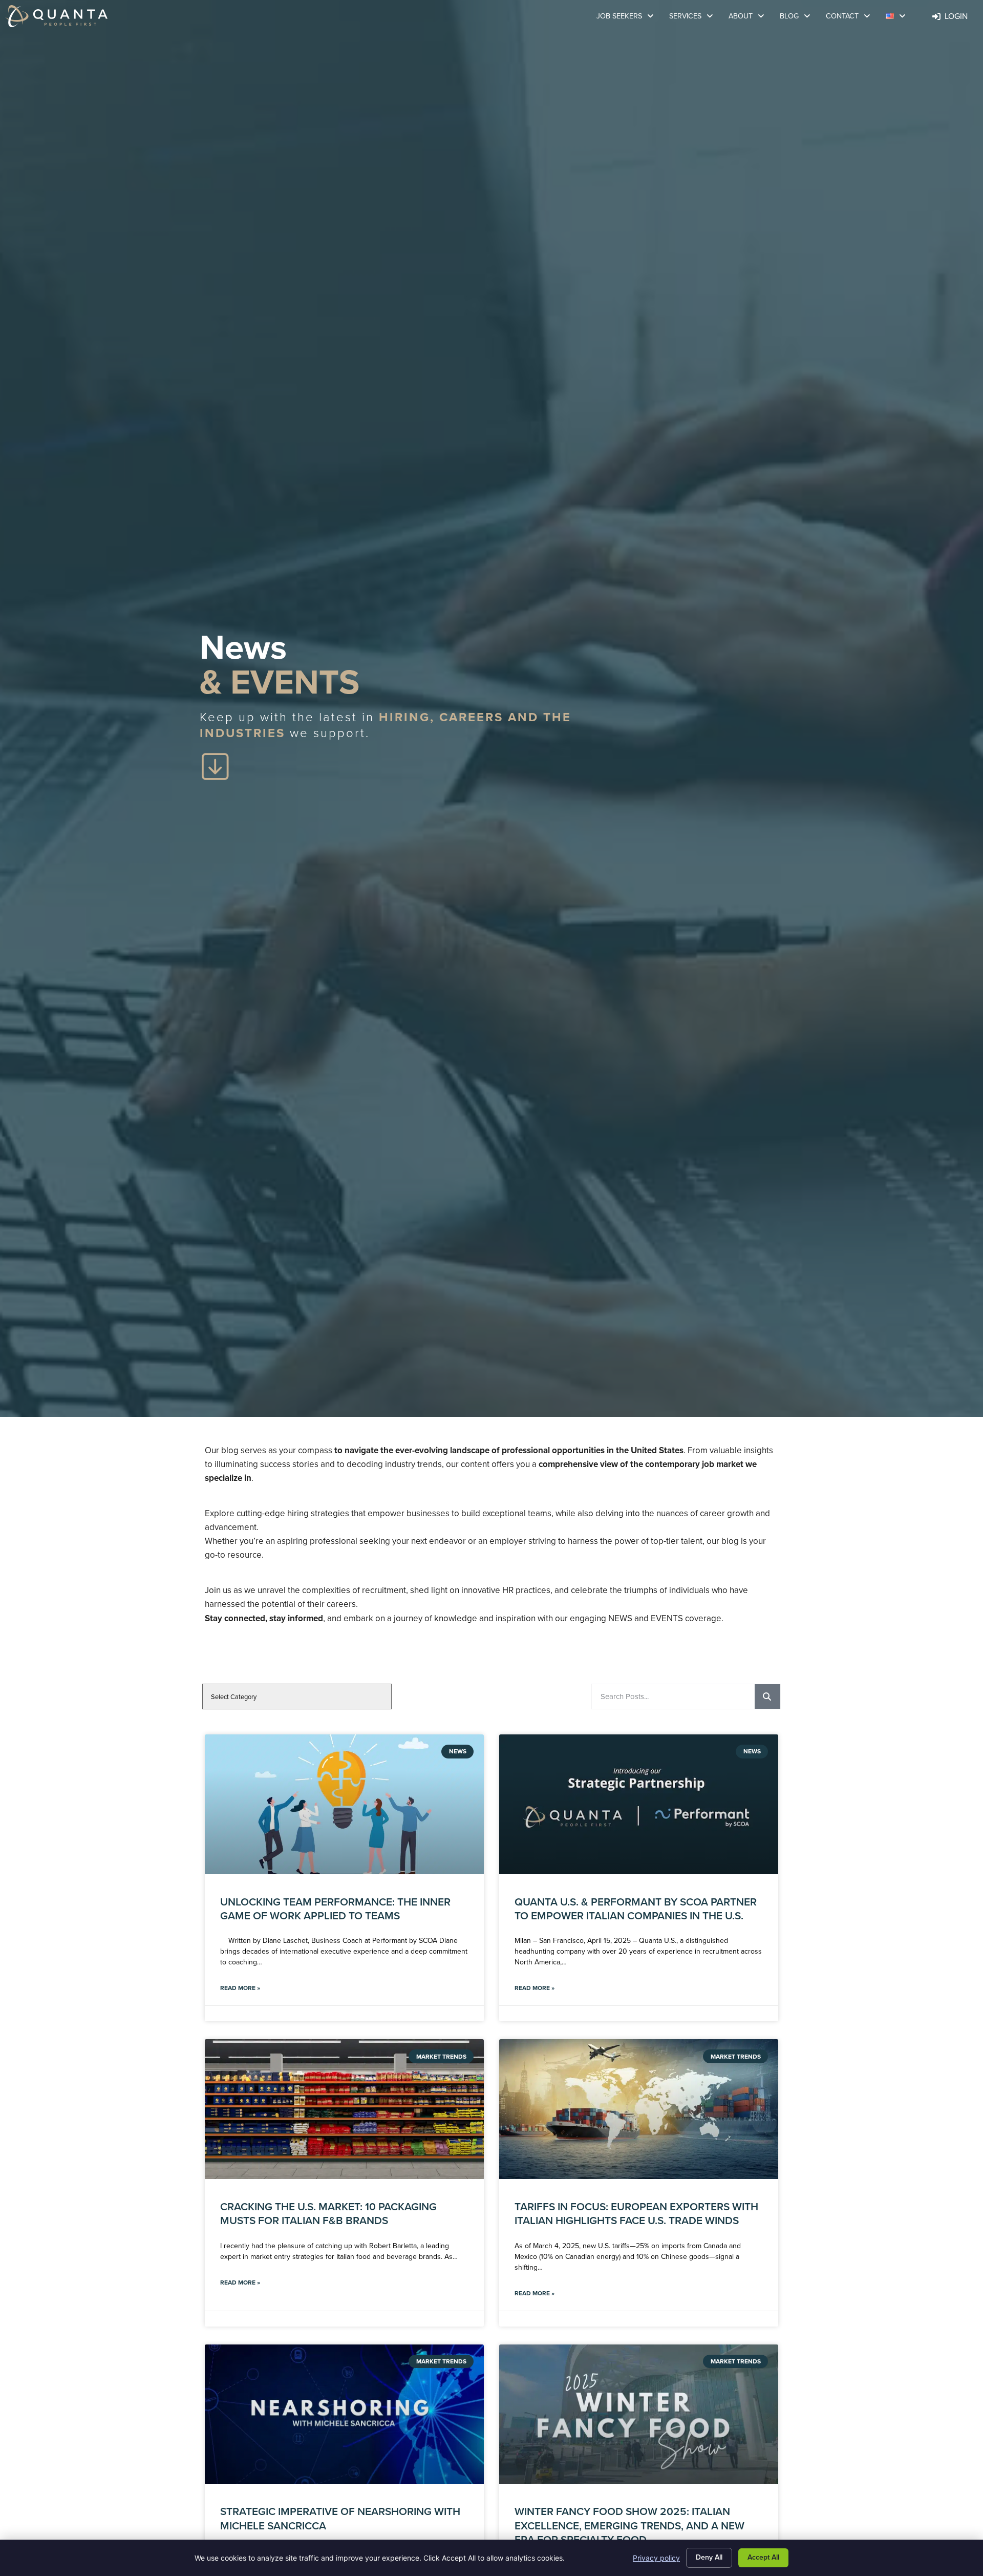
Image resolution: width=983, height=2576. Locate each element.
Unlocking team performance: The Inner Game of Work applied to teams (335, 1909)
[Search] (767, 1697)
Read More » (240, 1988)
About (750, 17)
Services (695, 17)
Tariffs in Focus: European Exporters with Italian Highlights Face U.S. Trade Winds (636, 2213)
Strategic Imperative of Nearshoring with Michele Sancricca (340, 2518)
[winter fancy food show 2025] (639, 2414)
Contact (852, 17)
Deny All (709, 2557)
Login (959, 17)
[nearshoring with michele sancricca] (344, 2414)
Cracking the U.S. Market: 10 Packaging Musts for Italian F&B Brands (328, 2213)
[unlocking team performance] (344, 1804)
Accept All (763, 2557)
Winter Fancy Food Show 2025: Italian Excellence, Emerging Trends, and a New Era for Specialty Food (629, 2525)
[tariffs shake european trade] (639, 2109)
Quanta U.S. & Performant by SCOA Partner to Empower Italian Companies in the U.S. (636, 1909)
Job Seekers (629, 17)
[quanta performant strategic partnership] (639, 1804)
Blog (799, 17)
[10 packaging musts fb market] (344, 2109)
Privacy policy (656, 2558)
